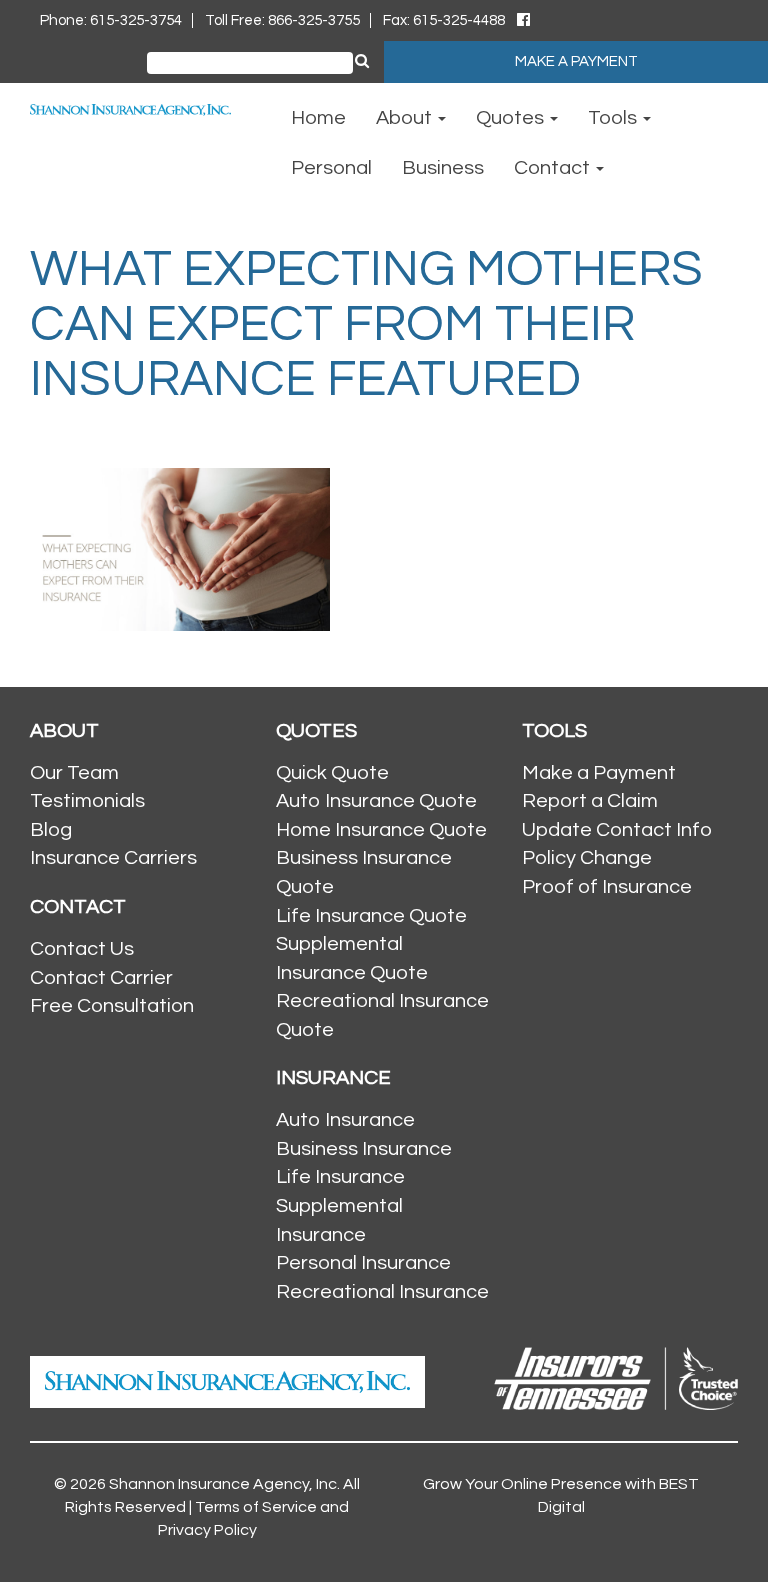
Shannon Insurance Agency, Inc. (224, 1484)
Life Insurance (340, 1177)
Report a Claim (590, 801)
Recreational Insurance (382, 1292)
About (406, 118)
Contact (554, 168)
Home (318, 118)
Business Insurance (364, 1149)
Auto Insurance (345, 1120)
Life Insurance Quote (371, 916)
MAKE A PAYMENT (576, 61)
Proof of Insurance (607, 887)
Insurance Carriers (113, 858)
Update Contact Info (617, 830)
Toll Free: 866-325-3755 (282, 20)
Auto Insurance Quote (376, 801)
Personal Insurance (363, 1263)
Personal (331, 168)
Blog (51, 830)
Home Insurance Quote (381, 830)
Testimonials (87, 801)
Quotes (512, 118)
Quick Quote (332, 773)
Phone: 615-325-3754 (111, 20)
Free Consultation (112, 1006)
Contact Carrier (101, 978)
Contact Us (82, 949)
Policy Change (587, 858)
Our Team (74, 773)
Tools (614, 118)
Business (443, 168)
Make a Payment (599, 773)
